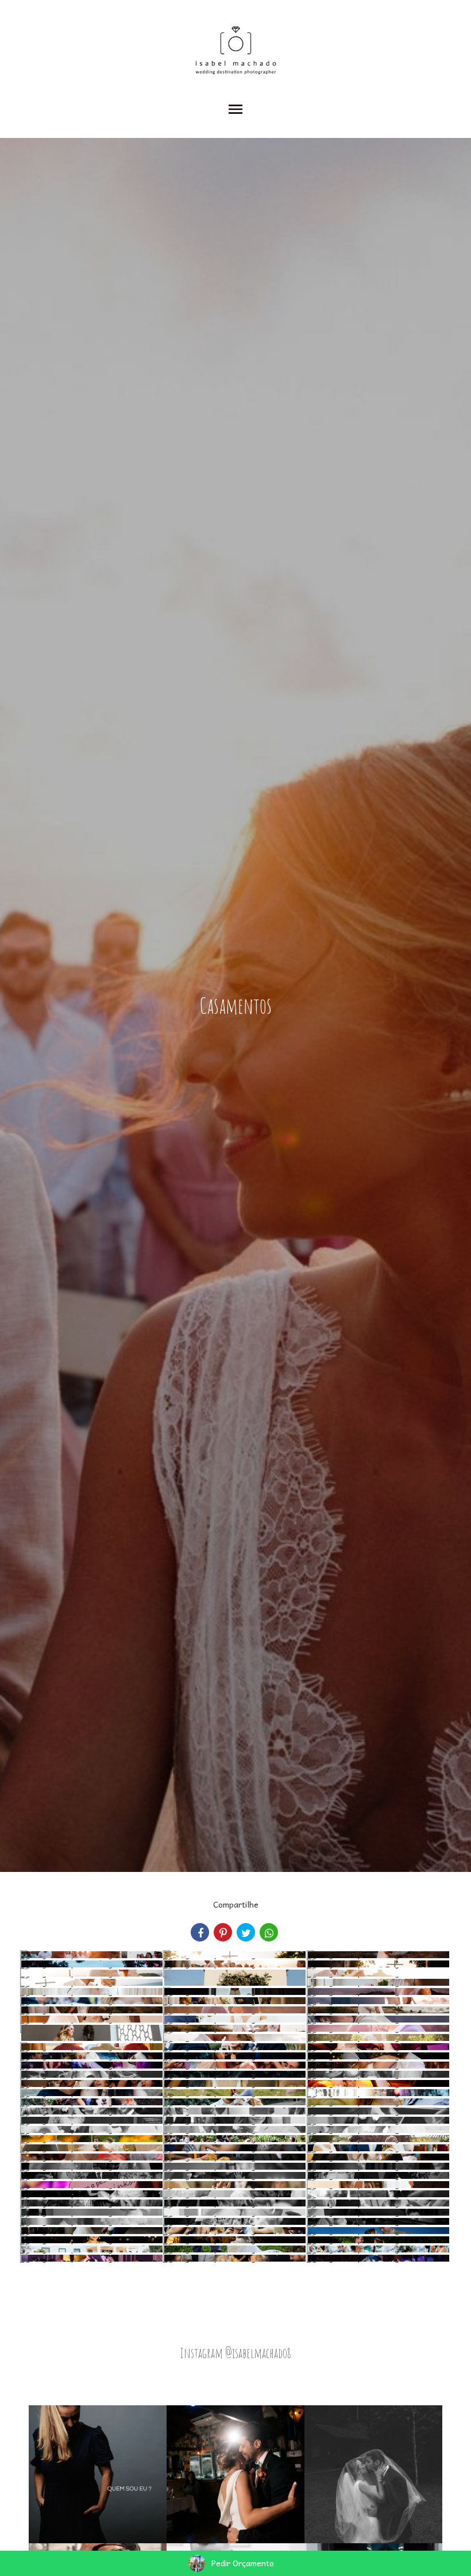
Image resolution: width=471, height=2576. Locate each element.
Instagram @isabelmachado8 (235, 2353)
